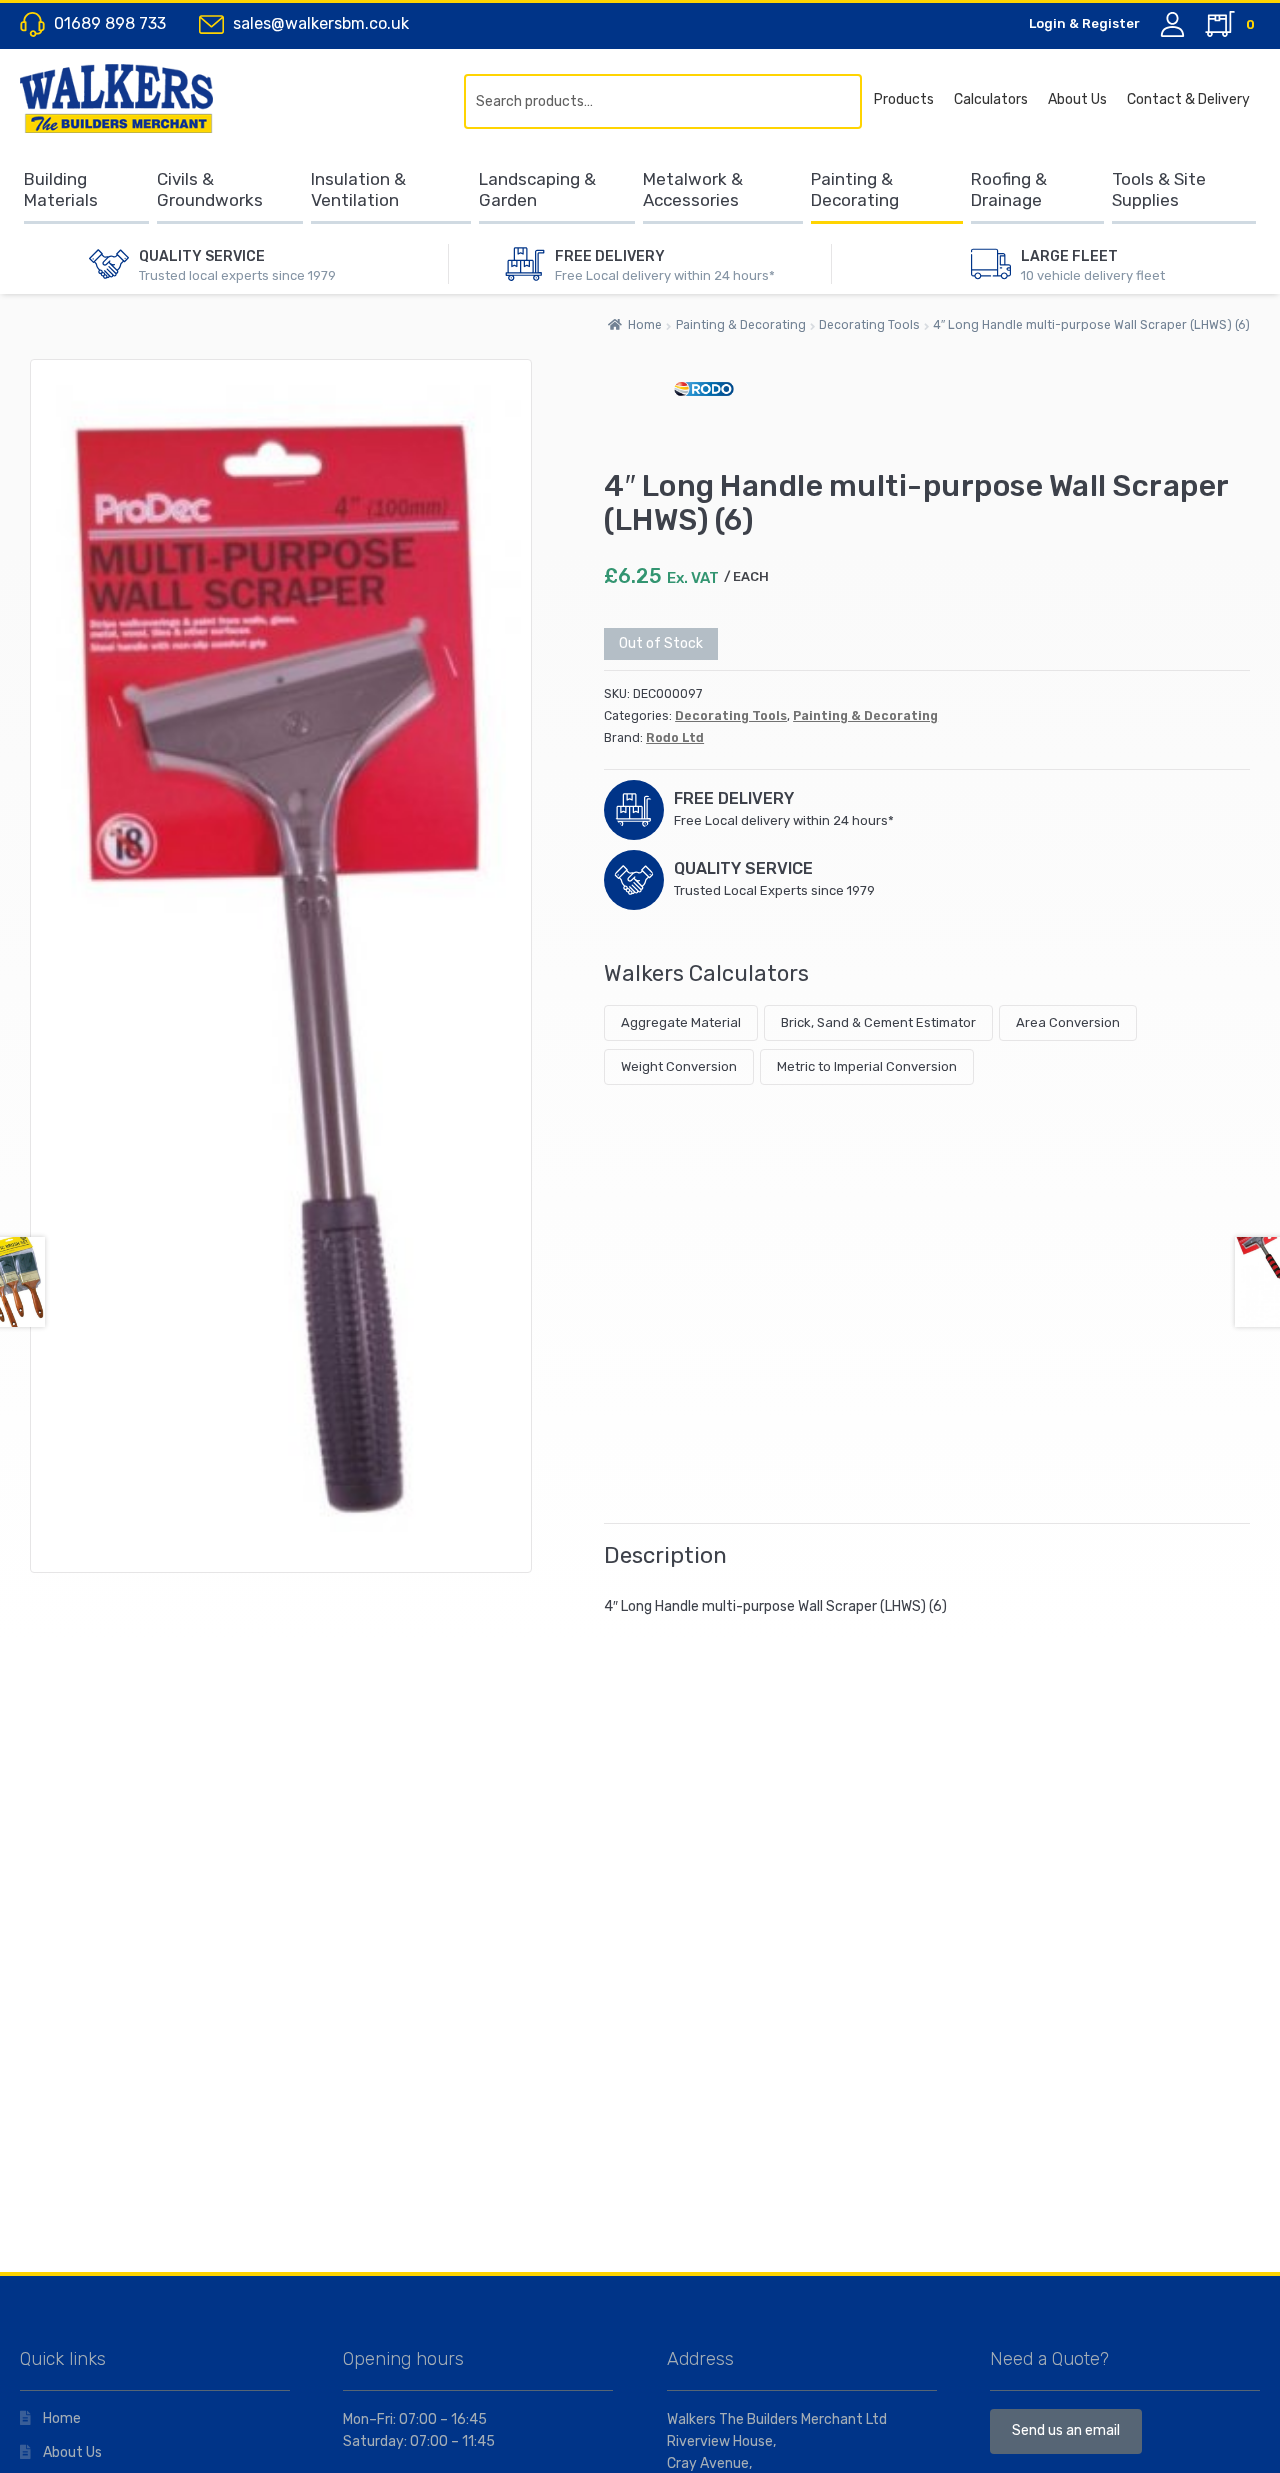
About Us (1077, 99)
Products (904, 99)
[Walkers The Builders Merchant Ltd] (135, 98)
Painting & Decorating (855, 189)
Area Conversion (1068, 1022)
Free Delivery (610, 256)
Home (645, 325)
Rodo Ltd (675, 738)
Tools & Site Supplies (1159, 189)
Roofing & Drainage (1009, 189)
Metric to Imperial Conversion (867, 1066)
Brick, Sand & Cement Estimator (878, 1022)
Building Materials (61, 189)
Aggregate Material (681, 1022)
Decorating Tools (869, 325)
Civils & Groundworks (210, 189)
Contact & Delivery (1188, 99)
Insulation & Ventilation (358, 189)
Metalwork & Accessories (693, 189)
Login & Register (1084, 23)
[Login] (1172, 24)
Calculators (991, 99)
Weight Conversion (679, 1066)
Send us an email (1066, 2430)
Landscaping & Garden (537, 189)
